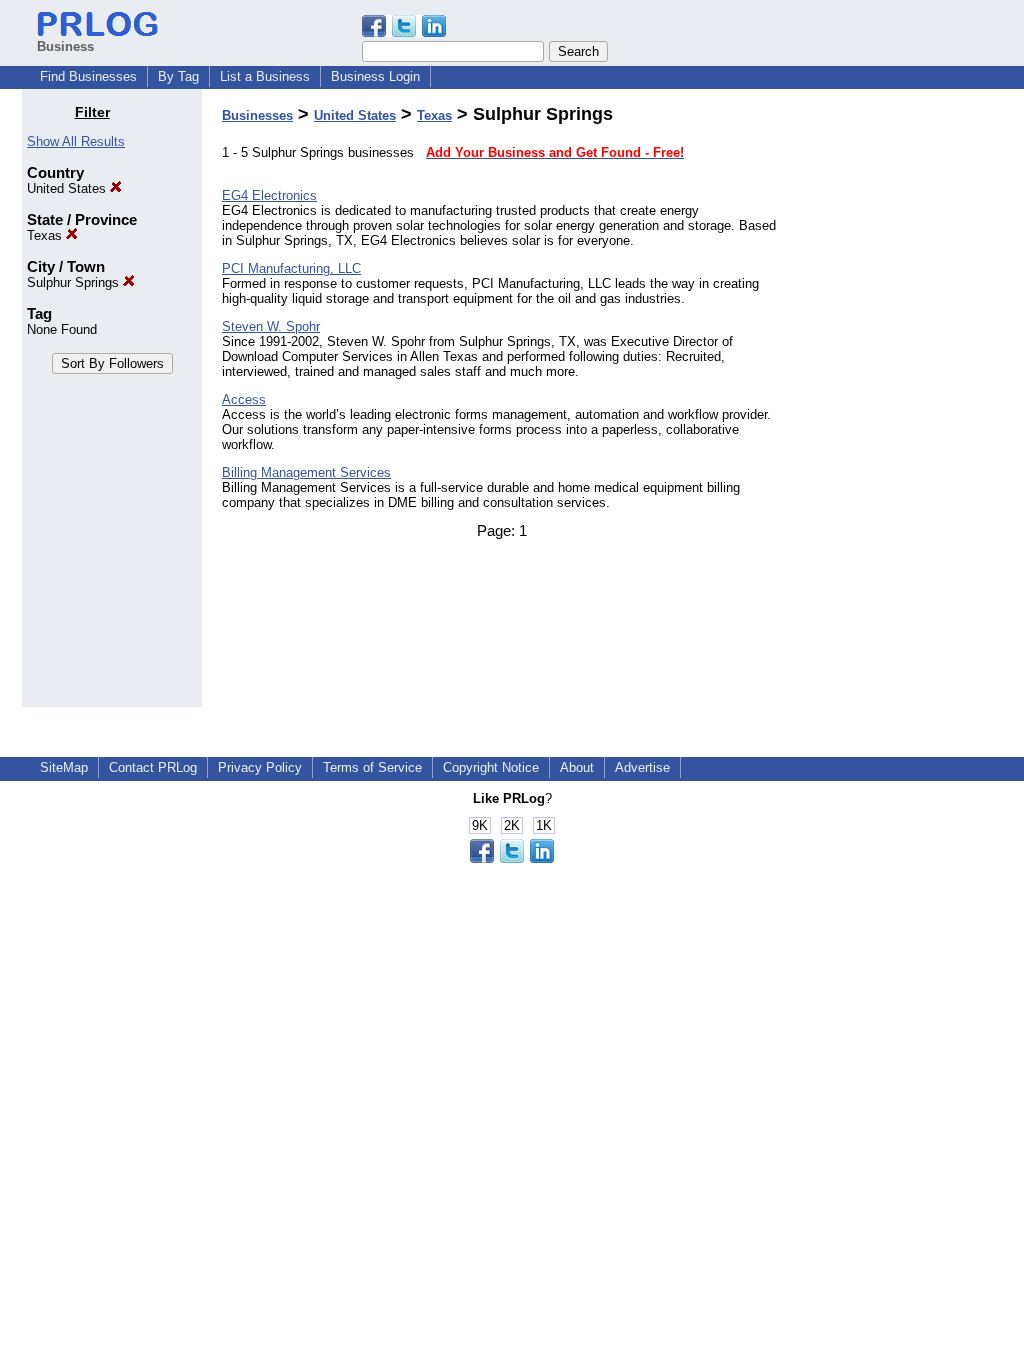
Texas (46, 235)
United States (68, 188)
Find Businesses (88, 76)
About (577, 767)
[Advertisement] (900, 404)
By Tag (178, 76)
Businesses (257, 115)
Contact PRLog (153, 767)
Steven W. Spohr (271, 326)
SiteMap (64, 767)
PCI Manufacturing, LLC (291, 268)
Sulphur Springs (75, 282)
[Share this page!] (404, 32)
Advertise (642, 767)
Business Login (375, 76)
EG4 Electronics (269, 195)
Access (244, 399)
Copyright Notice (491, 767)
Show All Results (76, 141)
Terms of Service (372, 767)
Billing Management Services (306, 472)
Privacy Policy (260, 767)
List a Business (265, 76)
